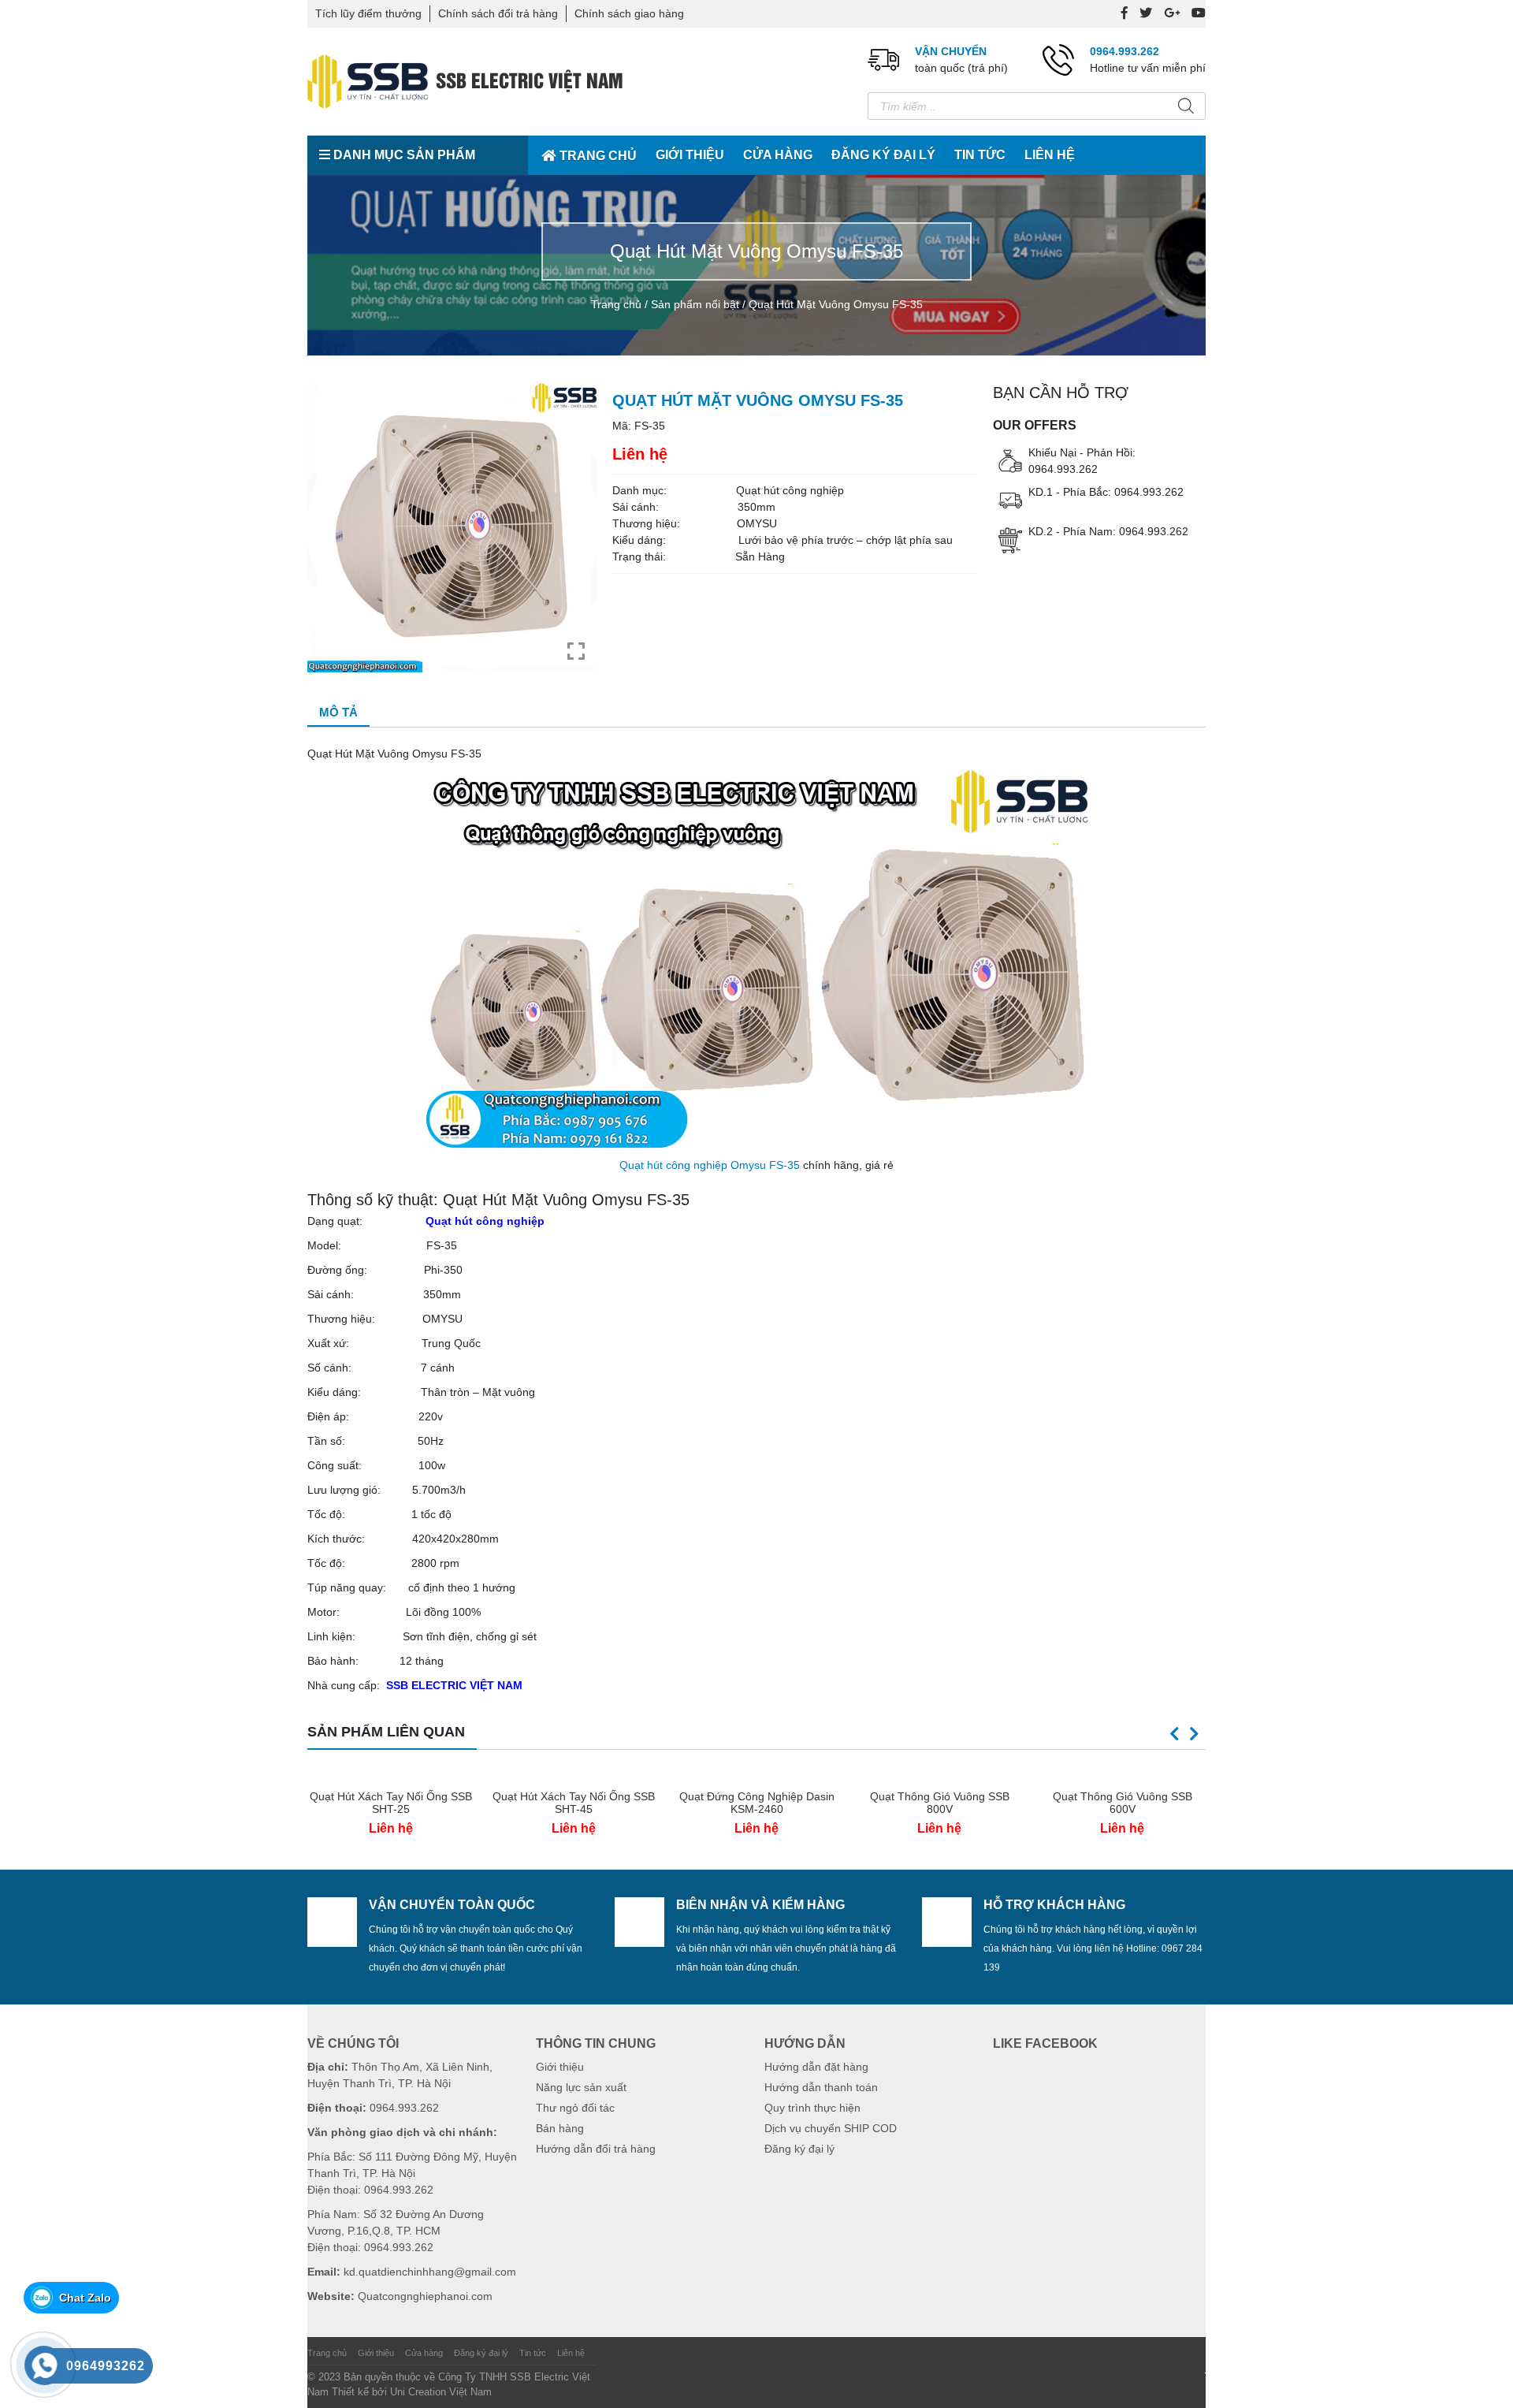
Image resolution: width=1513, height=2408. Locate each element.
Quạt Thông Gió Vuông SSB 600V (1123, 1803)
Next (1194, 1734)
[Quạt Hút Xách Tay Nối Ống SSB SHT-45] (574, 1774)
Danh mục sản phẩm (403, 155)
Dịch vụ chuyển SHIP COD (831, 2128)
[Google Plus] (1172, 13)
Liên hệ (1050, 155)
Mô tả (338, 712)
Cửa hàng (778, 155)
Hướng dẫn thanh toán (821, 2087)
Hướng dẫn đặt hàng (816, 2067)
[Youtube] (1199, 13)
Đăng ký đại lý (883, 155)
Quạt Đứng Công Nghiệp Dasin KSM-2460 (757, 1803)
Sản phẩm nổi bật (695, 304)
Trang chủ (598, 156)
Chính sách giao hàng (629, 13)
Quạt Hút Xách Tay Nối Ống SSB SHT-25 (391, 1803)
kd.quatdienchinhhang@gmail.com (430, 2272)
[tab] (338, 714)
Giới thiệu (690, 155)
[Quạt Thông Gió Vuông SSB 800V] (939, 1774)
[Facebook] (1125, 13)
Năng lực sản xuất (581, 2087)
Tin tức (980, 155)
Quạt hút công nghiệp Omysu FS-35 (710, 1165)
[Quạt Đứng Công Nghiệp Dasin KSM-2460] (756, 1774)
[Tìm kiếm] (1186, 106)
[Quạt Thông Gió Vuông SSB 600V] (1122, 1774)
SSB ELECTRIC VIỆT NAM (454, 1685)
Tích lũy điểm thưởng (368, 13)
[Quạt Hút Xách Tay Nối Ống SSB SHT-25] (391, 1774)
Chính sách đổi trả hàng (498, 13)
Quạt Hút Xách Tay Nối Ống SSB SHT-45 (574, 1803)
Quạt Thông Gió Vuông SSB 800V (940, 1803)
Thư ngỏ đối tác (575, 2108)
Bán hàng (560, 2128)
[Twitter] (1146, 13)
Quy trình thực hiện (812, 2108)
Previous (1174, 1734)
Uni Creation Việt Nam (441, 2392)
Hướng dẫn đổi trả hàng (596, 2149)
